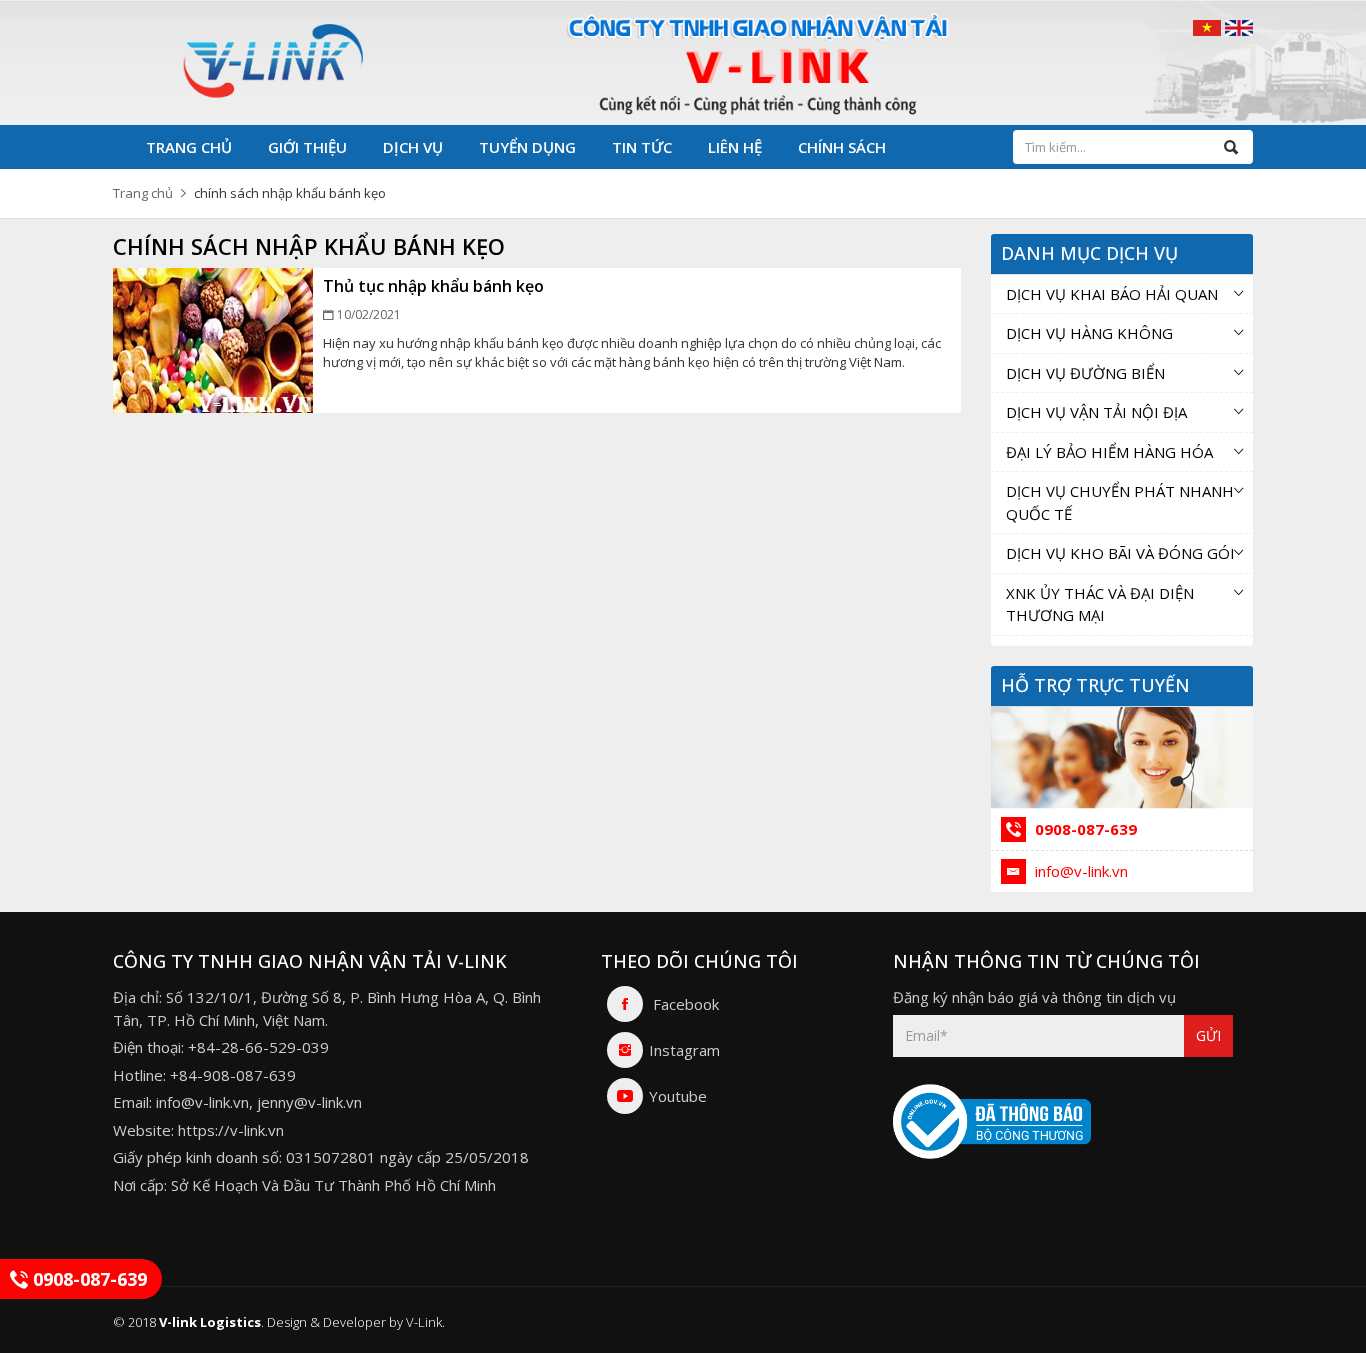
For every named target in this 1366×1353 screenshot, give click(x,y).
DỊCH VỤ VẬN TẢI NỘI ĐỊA (1096, 412)
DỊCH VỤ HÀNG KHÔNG (1089, 333)
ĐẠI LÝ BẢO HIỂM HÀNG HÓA (1109, 452)
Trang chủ (189, 147)
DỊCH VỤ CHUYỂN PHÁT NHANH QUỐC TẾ (1120, 502)
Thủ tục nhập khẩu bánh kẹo (433, 286)
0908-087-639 (1084, 829)
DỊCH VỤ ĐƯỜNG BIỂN (1085, 373)
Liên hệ (735, 147)
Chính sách (842, 147)
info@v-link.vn (1079, 871)
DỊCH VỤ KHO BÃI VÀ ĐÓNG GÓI (1120, 553)
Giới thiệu (307, 147)
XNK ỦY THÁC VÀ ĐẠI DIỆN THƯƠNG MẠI (1100, 604)
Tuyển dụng (527, 147)
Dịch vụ (413, 147)
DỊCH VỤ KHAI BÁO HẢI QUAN (1112, 294)
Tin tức (642, 147)
